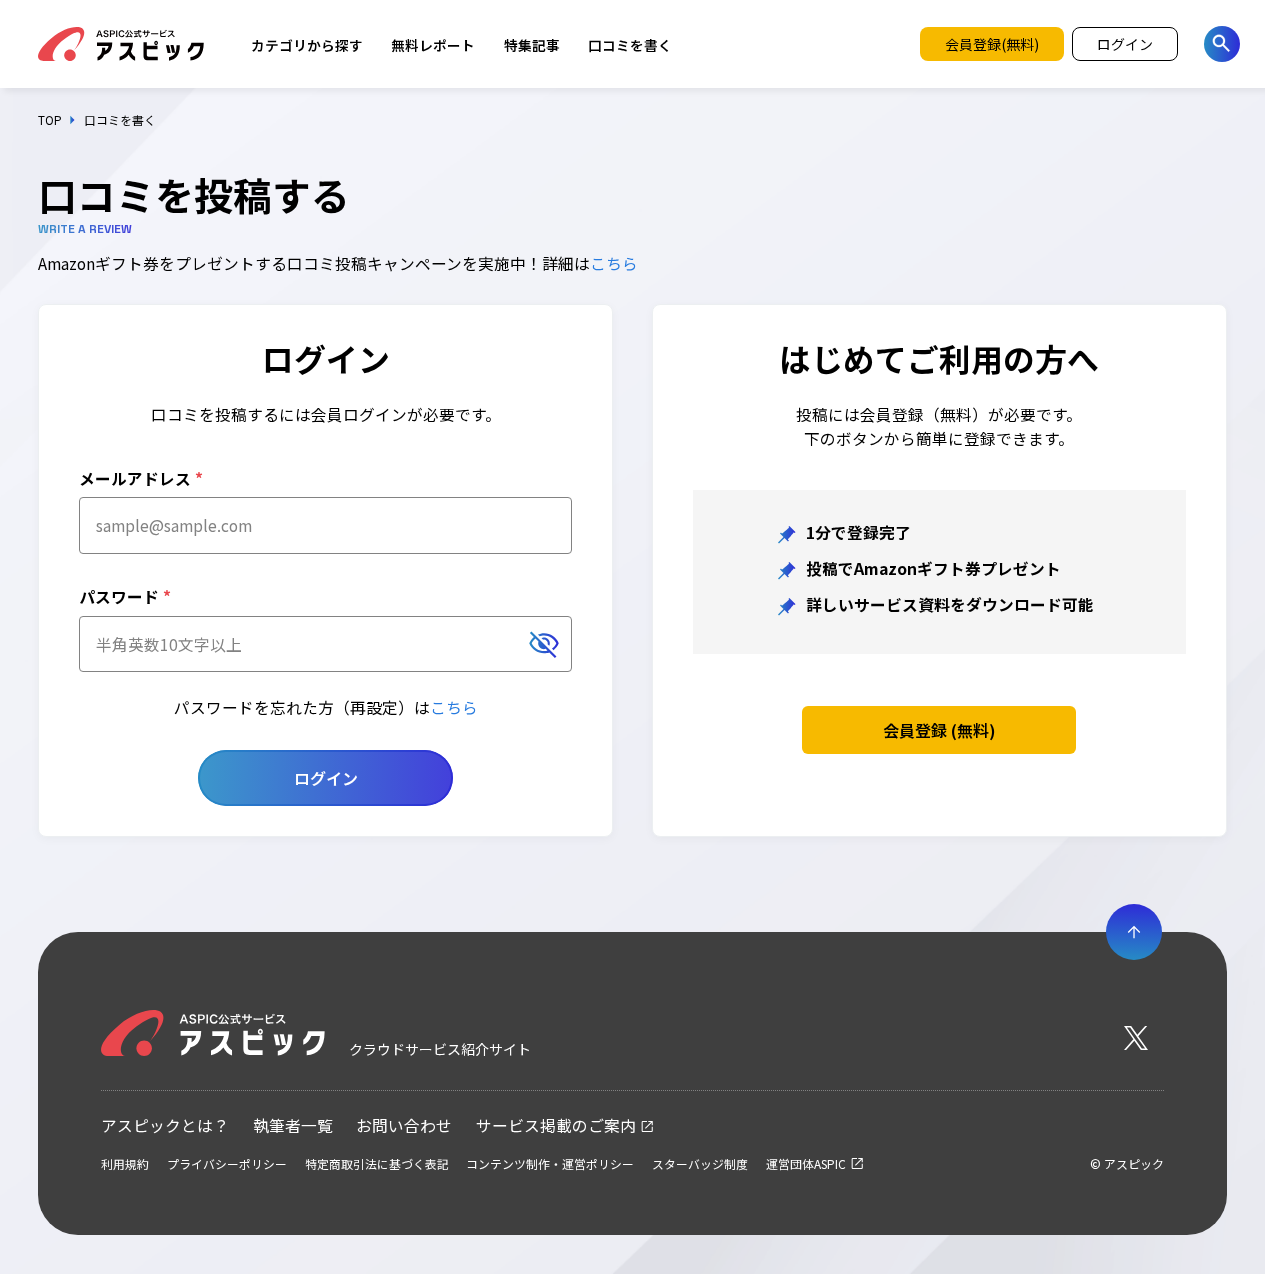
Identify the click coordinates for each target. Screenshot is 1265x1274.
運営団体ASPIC (806, 1163)
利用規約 (125, 1163)
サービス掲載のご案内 (556, 1125)
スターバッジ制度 (700, 1163)
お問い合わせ (404, 1125)
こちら (614, 263)
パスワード (125, 596)
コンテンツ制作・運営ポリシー (550, 1163)
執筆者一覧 (293, 1125)
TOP (50, 120)
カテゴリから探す (307, 45)
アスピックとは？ (165, 1125)
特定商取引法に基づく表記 (377, 1163)
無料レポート (433, 45)
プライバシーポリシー (227, 1163)
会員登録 (939, 730)
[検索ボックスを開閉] (1222, 44)
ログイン (326, 778)
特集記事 (532, 45)
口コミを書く (630, 45)
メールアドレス (141, 478)
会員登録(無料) (992, 44)
